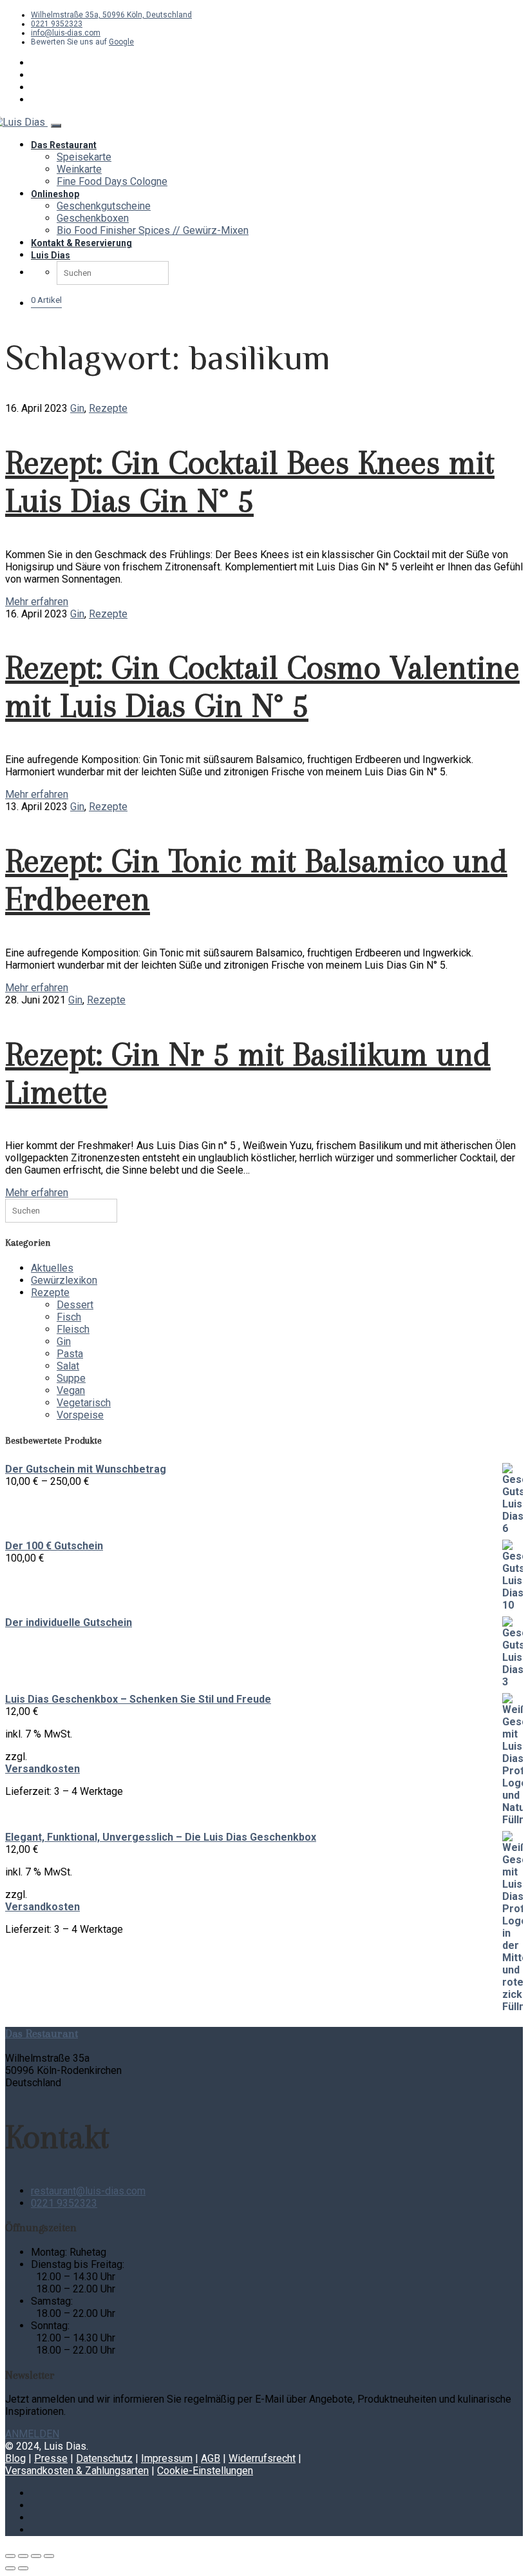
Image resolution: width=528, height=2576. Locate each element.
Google (121, 42)
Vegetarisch (84, 1403)
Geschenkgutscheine (104, 206)
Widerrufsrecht (262, 2458)
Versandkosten (42, 1769)
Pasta (70, 1354)
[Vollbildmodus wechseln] (23, 2556)
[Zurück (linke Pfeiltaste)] (10, 2568)
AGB (211, 2458)
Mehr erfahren (37, 602)
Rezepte (108, 408)
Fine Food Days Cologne (112, 181)
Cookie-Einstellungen (205, 2471)
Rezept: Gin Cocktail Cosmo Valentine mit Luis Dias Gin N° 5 (262, 686)
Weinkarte (79, 169)
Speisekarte (84, 157)
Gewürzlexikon (64, 1280)
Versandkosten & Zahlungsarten (77, 2471)
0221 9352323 (57, 24)
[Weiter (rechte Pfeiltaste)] (23, 2568)
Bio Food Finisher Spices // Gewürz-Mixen (153, 230)
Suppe (71, 1378)
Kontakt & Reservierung (81, 243)
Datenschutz (104, 2458)
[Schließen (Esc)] (49, 2556)
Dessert (75, 1305)
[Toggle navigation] (56, 126)
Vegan (71, 1390)
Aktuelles (52, 1268)
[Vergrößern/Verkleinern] (10, 2556)
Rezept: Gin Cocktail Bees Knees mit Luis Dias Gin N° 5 (250, 481)
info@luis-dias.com (66, 33)
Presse (51, 2458)
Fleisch (73, 1329)
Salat (68, 1366)
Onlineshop (55, 194)
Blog (15, 2458)
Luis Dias (51, 255)
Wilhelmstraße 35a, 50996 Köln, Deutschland (111, 15)
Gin (77, 408)
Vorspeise (80, 1415)
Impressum (167, 2458)
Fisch (69, 1317)
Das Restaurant (64, 145)
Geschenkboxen (93, 218)
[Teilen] (36, 2556)
